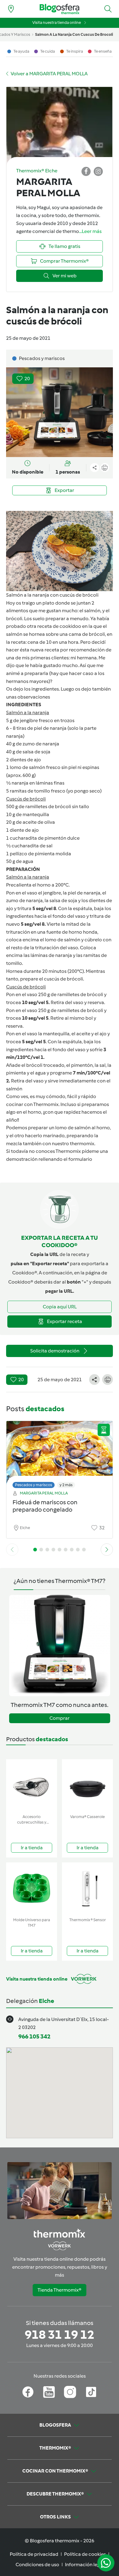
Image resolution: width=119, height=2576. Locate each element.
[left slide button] (12, 1550)
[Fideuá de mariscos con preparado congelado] (60, 1453)
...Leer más (90, 231)
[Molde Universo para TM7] (32, 1889)
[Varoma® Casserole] (87, 1785)
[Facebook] (28, 2392)
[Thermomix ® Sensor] (87, 1889)
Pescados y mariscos (34, 1485)
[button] (108, 9)
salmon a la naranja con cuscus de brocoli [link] (74, 34)
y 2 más (66, 1485)
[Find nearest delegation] (11, 9)
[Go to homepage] (60, 9)
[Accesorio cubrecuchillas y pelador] (32, 1785)
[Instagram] (70, 2392)
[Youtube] (49, 2392)
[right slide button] (107, 1550)
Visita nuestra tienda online (57, 22)
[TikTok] (91, 2392)
